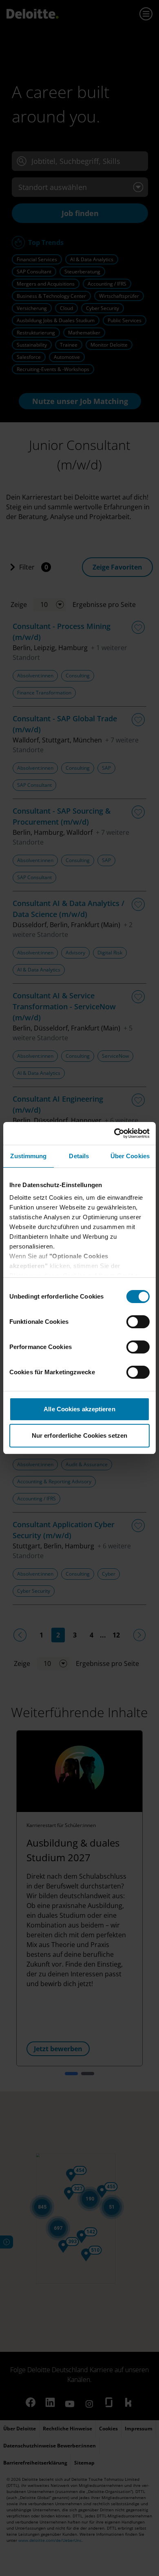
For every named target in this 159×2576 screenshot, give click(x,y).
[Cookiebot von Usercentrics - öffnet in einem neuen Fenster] (114, 1133)
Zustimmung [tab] (28, 1156)
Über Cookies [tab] (130, 1156)
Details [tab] (79, 1156)
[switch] (138, 1322)
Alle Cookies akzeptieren (79, 1409)
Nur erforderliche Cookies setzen (79, 1435)
